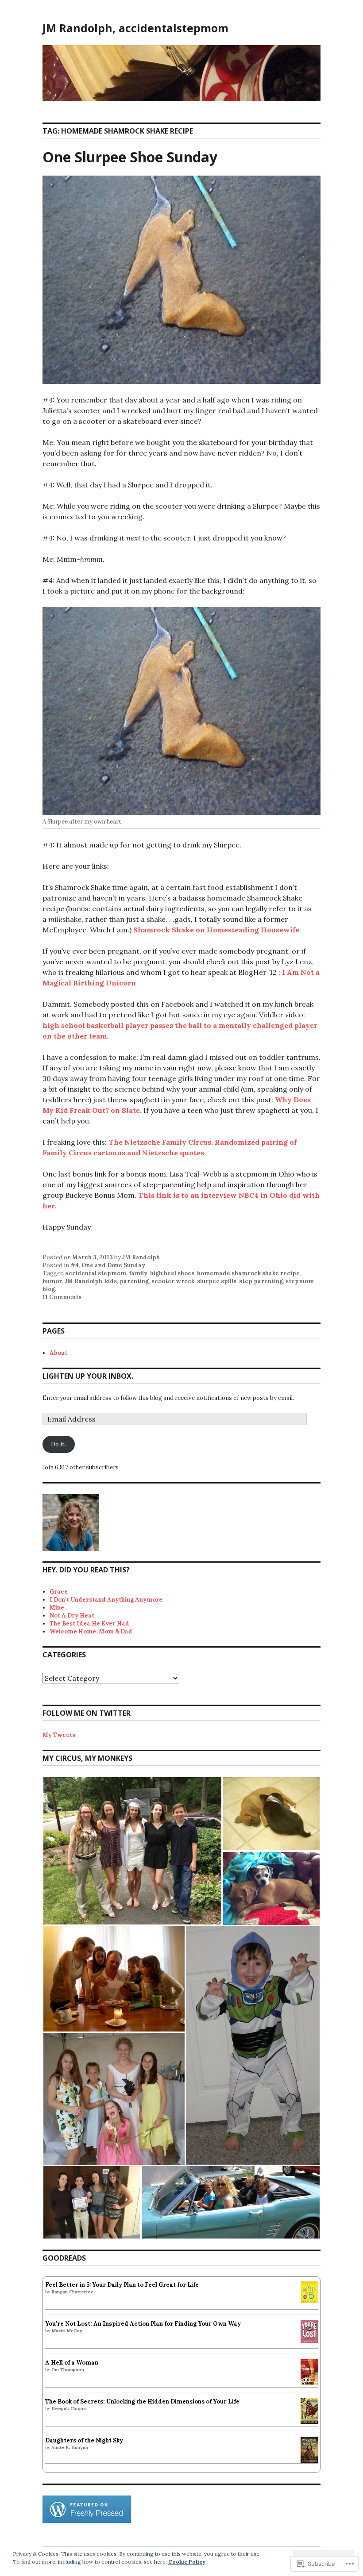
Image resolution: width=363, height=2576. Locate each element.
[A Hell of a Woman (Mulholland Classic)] (309, 2383)
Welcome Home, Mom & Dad (91, 1631)
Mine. (58, 1608)
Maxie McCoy (67, 2331)
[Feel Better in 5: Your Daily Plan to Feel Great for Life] (309, 2301)
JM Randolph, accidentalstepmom (135, 28)
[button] (132, 1851)
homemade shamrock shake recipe (248, 1273)
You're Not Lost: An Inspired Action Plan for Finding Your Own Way (143, 2324)
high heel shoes (172, 1273)
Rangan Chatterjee (73, 2292)
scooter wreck (173, 1281)
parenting (134, 1281)
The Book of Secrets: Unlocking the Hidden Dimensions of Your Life (142, 2402)
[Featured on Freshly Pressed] (87, 2521)
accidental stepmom (96, 1273)
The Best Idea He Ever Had (89, 1623)
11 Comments (62, 1297)
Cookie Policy (187, 2562)
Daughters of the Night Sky (84, 2440)
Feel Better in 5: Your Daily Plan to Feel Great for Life (122, 2285)
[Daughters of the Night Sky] (309, 2461)
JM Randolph (141, 1257)
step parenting (261, 1281)
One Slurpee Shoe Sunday (130, 157)
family (138, 1273)
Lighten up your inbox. (88, 1376)
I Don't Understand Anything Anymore (106, 1600)
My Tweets (59, 1735)
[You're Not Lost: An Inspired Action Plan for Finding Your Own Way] (309, 2341)
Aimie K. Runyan (70, 2448)
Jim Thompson (68, 2370)
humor (52, 1281)
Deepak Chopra (69, 2409)
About (58, 1353)
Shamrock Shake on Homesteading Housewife (216, 930)
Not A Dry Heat (72, 1616)
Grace (59, 1592)
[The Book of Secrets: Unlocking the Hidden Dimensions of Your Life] (309, 2422)
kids (111, 1281)
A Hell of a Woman (72, 2363)
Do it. (58, 1444)
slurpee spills (217, 1281)
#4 (75, 1265)
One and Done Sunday (113, 1265)
